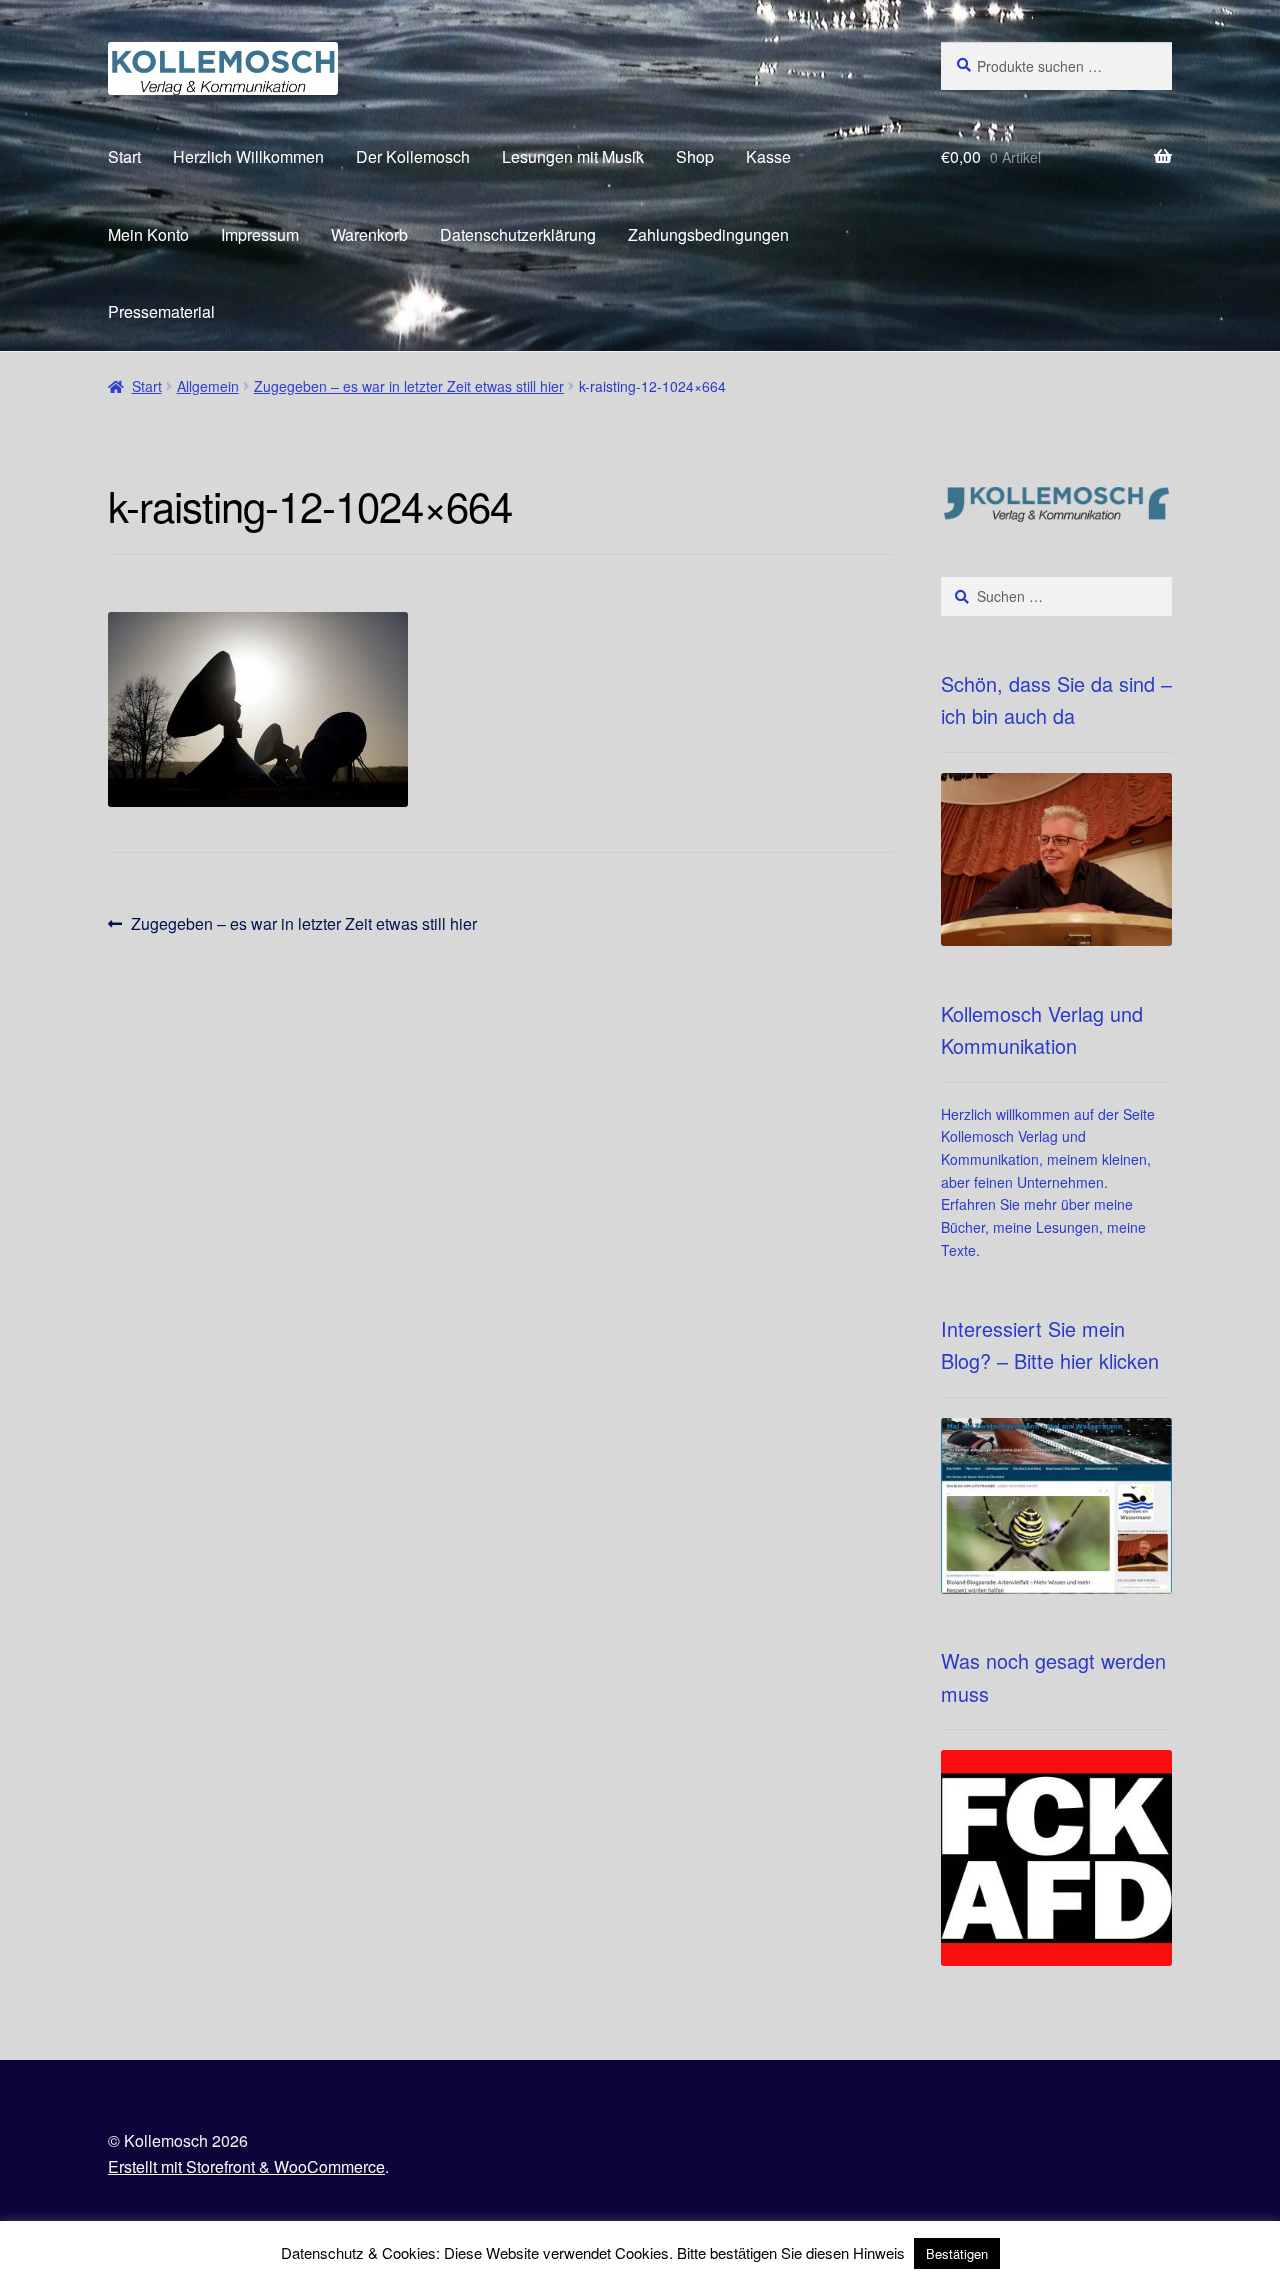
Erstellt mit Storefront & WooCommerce (246, 2166)
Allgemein (208, 386)
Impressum (260, 234)
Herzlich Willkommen (248, 156)
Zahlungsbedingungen (708, 234)
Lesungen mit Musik (573, 156)
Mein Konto (148, 234)
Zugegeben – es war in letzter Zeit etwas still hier (409, 386)
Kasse (768, 156)
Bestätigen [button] (957, 2253)
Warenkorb (369, 234)
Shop (695, 156)
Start (124, 156)
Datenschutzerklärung (518, 234)
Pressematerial (161, 311)
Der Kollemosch (413, 156)
